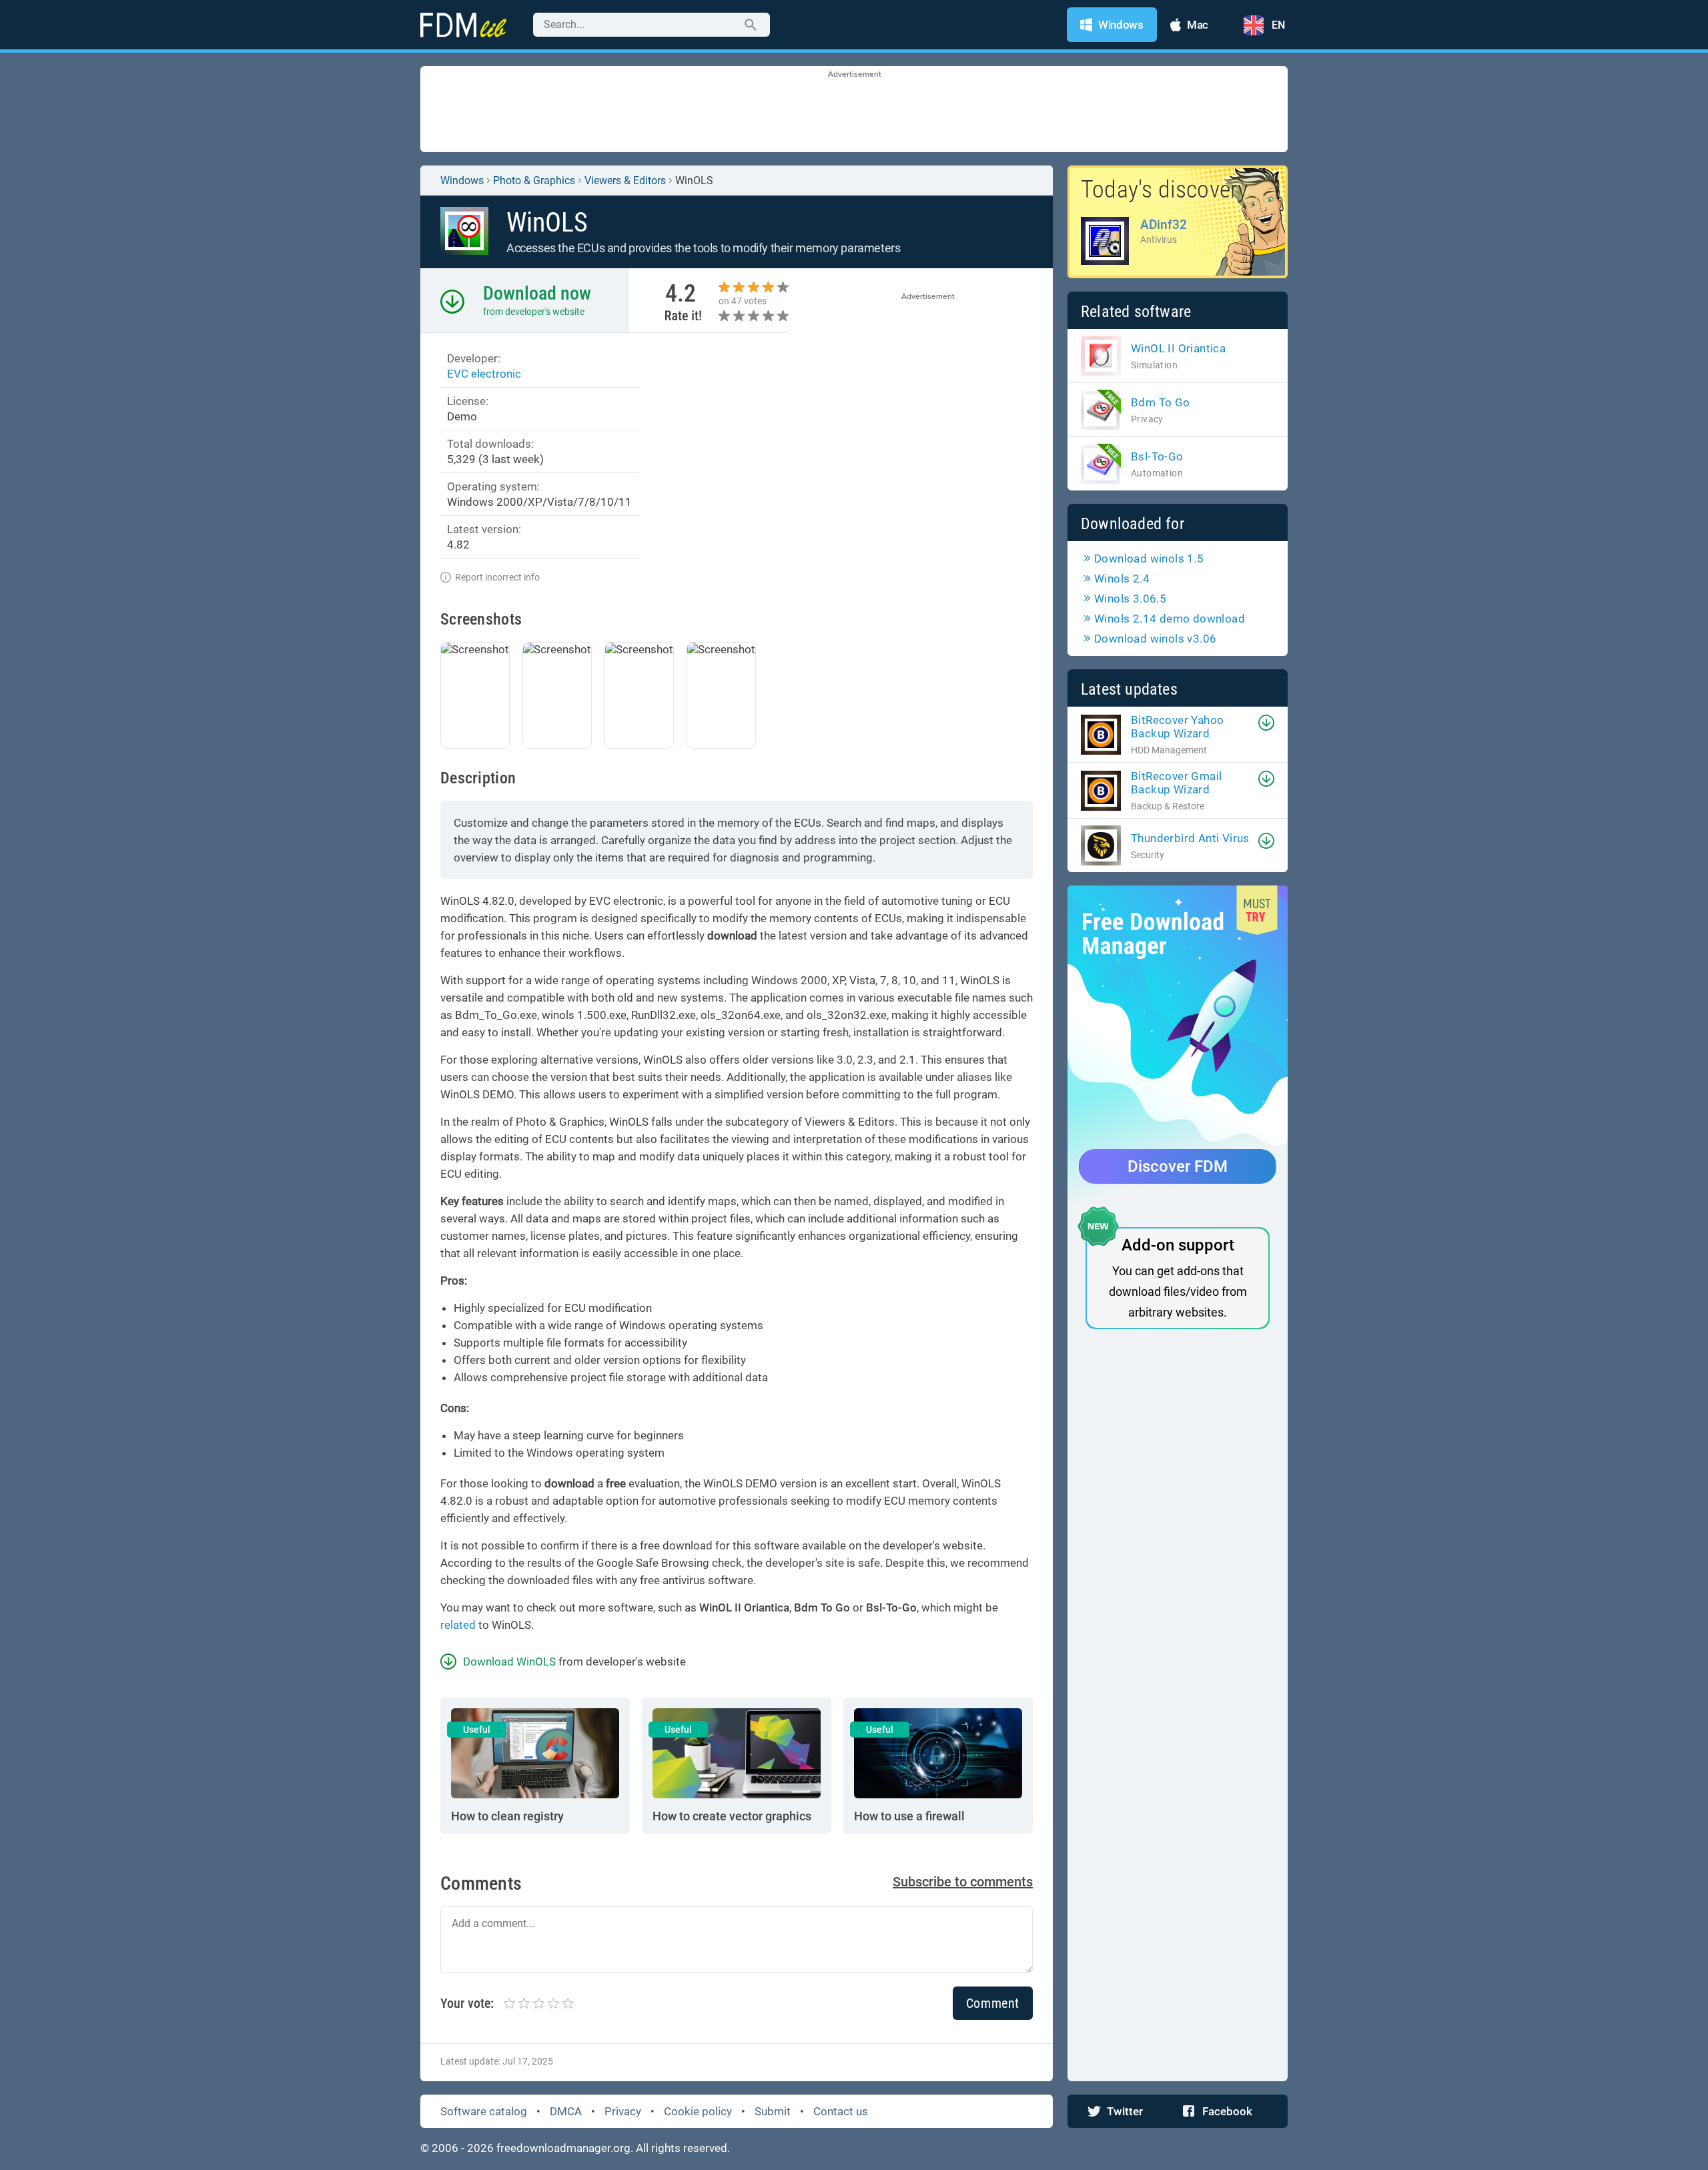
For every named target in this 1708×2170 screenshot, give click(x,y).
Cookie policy (698, 2111)
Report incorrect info (497, 577)
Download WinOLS (509, 1662)
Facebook (1227, 2111)
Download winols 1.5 (1149, 559)
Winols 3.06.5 (1130, 599)
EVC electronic (484, 374)
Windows (462, 180)
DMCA (566, 2111)
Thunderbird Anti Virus (1190, 838)
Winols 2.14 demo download (1170, 619)
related (458, 1625)
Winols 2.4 (1122, 579)
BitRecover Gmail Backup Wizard (1176, 783)
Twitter (1125, 2111)
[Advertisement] (854, 110)
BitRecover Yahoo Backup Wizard (1177, 727)
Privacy (623, 2111)
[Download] (1266, 723)
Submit (773, 2111)
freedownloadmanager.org (563, 2148)
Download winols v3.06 (1155, 639)
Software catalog (484, 2111)
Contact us (841, 2111)
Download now (537, 293)
